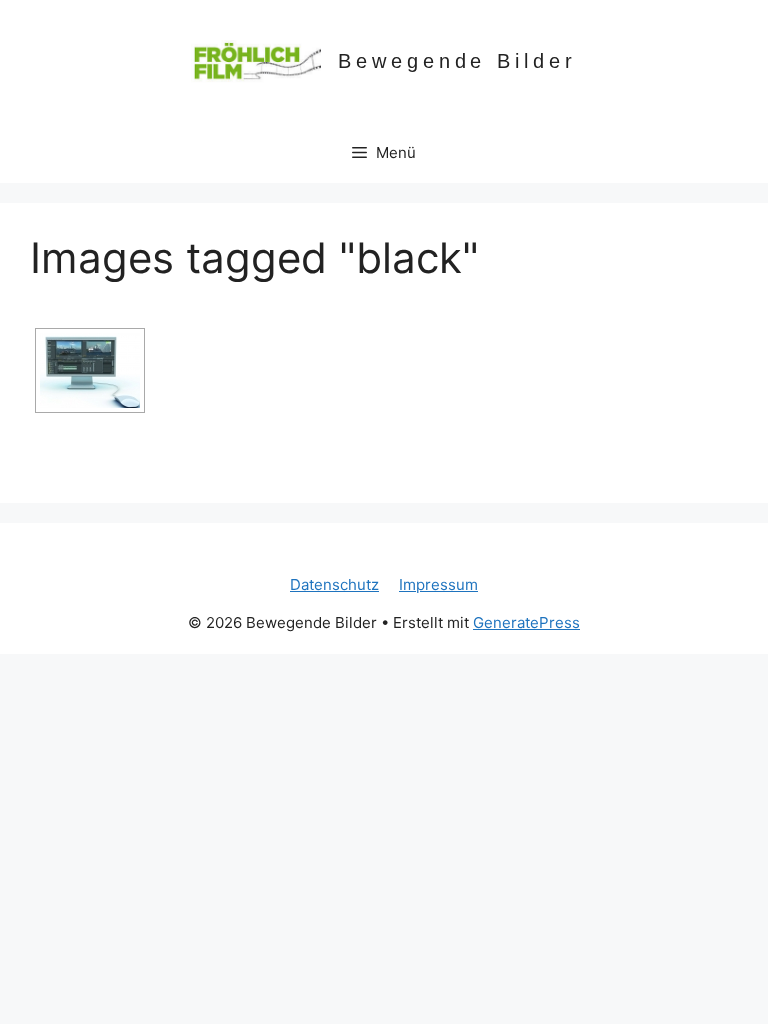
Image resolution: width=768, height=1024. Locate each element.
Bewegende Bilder (457, 61)
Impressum (438, 584)
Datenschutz (334, 584)
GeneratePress (526, 622)
